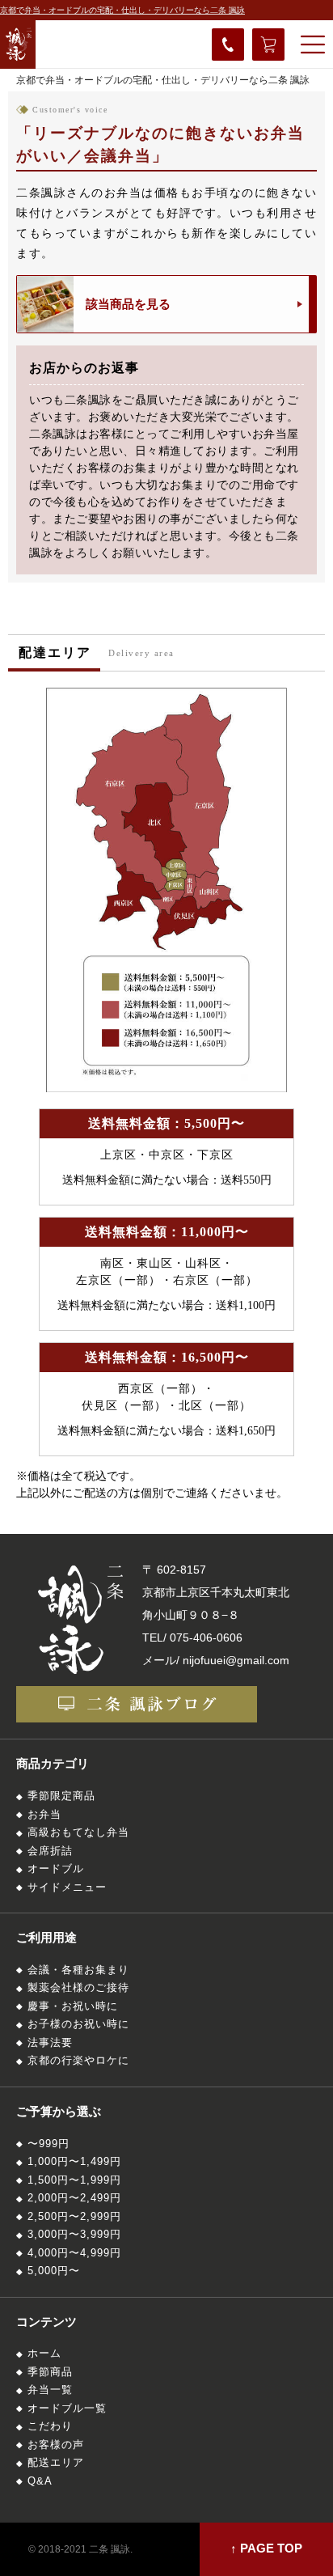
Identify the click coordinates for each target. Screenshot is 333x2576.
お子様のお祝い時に (78, 2024)
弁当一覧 (50, 2390)
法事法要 (50, 2043)
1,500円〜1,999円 (74, 2180)
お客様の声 (56, 2445)
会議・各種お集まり (78, 1970)
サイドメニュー (67, 1888)
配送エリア (56, 2463)
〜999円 (48, 2144)
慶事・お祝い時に (73, 2006)
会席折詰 (50, 1851)
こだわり (50, 2426)
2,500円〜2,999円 (74, 2217)
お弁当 (44, 1815)
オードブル (56, 1869)
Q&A (40, 2481)
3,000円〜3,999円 (74, 2235)
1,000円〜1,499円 (74, 2162)
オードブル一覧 (67, 2409)
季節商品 (50, 2372)
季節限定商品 (61, 1796)
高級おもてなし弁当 (78, 1832)
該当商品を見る (128, 304)
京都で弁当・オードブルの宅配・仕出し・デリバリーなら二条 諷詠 (122, 10)
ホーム (44, 2354)
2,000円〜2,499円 (74, 2198)
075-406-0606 (206, 1638)
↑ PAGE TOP (266, 2548)
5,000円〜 (54, 2271)
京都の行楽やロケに (78, 2061)
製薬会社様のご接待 (78, 1988)
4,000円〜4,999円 (74, 2253)
